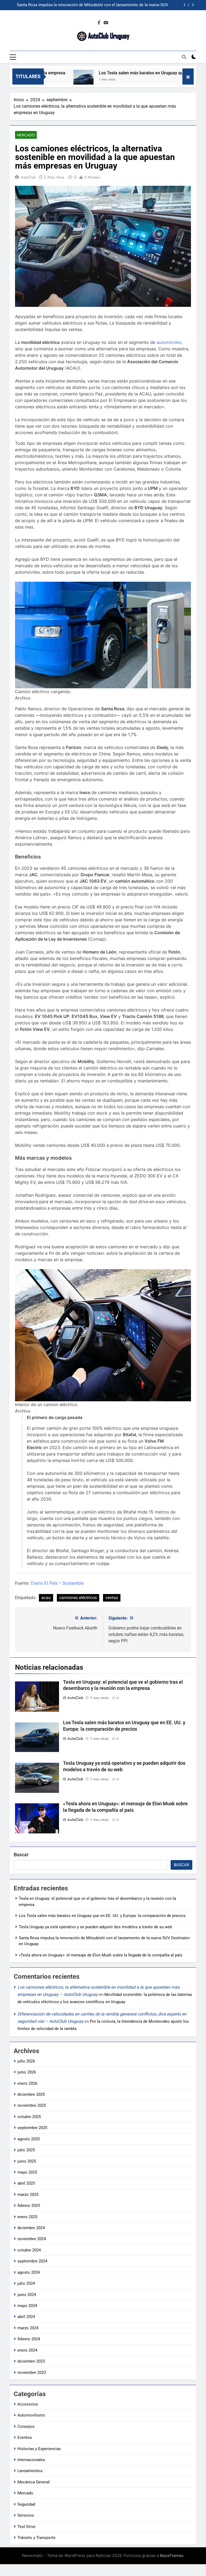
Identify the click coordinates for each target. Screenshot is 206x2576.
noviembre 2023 (32, 2373)
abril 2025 (26, 2183)
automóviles (169, 342)
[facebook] (99, 23)
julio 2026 (26, 2061)
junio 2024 (27, 2295)
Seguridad (26, 2504)
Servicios (26, 2515)
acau (46, 1598)
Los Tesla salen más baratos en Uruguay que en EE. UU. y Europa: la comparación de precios (102, 1916)
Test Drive (26, 2527)
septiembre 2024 (32, 2261)
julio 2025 (26, 2150)
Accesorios (28, 2404)
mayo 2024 (27, 2306)
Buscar (21, 1855)
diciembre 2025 (31, 2094)
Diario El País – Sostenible (57, 1583)
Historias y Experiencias (39, 2449)
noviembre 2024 (32, 2239)
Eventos (25, 2437)
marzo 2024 (28, 2328)
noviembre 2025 (32, 2105)
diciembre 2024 (31, 2228)
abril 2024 (26, 2317)
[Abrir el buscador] (184, 57)
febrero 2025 (29, 2206)
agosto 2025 (29, 2139)
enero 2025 (27, 2217)
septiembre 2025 (32, 2128)
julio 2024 (26, 2283)
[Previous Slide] (185, 5)
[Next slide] (193, 5)
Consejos (26, 2426)
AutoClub (28, 177)
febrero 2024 (29, 2339)
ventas (112, 1598)
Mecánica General (34, 2482)
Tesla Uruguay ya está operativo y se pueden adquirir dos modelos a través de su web (95, 1927)
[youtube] (106, 23)
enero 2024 (27, 2350)
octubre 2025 (29, 2117)
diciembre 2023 (31, 2361)
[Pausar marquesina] (188, 77)
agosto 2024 (29, 2272)
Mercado (26, 135)
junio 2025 (27, 2161)
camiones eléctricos (78, 1598)
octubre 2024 (29, 2250)
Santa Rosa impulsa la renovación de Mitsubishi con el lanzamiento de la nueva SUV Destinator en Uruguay (93, 5)
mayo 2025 (27, 2172)
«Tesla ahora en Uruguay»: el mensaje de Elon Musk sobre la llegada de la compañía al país (101, 1955)
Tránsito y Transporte (36, 2538)
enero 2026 (27, 2083)
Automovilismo (31, 2415)
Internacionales (31, 2460)
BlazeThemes (172, 2555)
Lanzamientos (30, 2471)
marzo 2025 (28, 2195)
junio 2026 (27, 2072)
